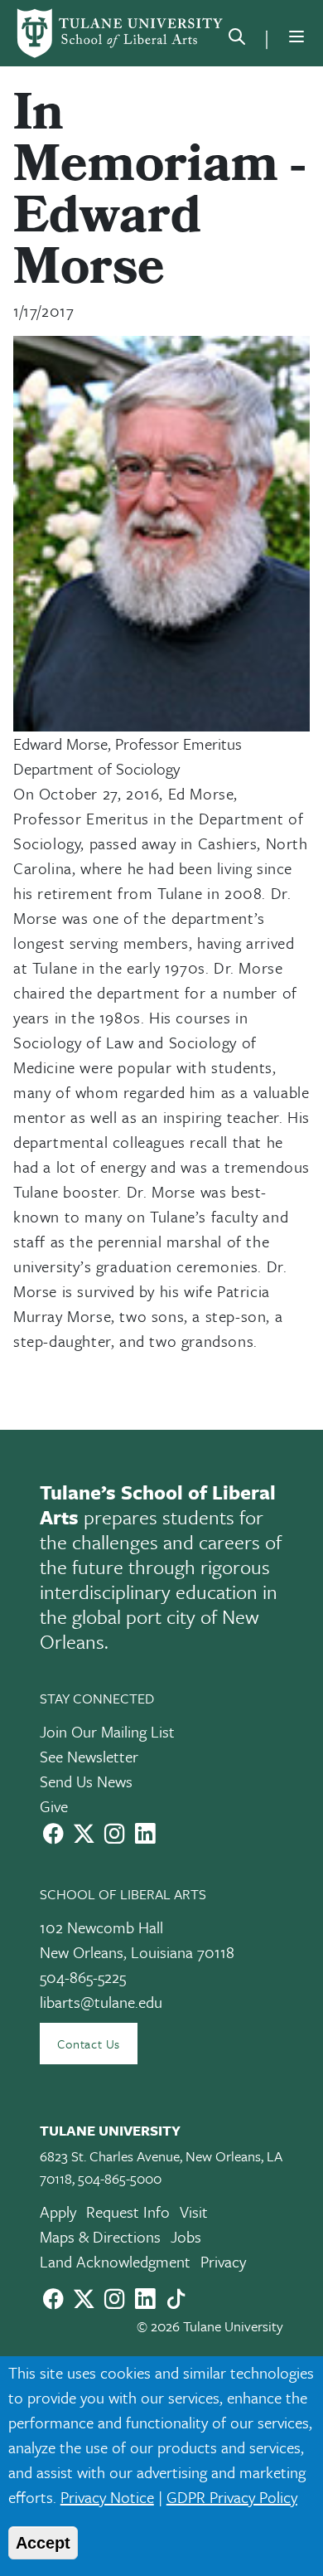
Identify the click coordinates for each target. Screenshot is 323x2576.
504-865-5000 (120, 2178)
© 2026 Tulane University (210, 2326)
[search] (237, 40)
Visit (194, 2211)
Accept (43, 2543)
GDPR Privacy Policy (232, 2497)
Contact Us (89, 2044)
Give (54, 1806)
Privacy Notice (107, 2497)
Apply (58, 2211)
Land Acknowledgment (115, 2261)
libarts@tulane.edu (101, 2002)
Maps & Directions (100, 2236)
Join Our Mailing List (107, 1731)
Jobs (186, 2236)
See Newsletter (89, 1756)
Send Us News (86, 1781)
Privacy (223, 2261)
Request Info (128, 2211)
